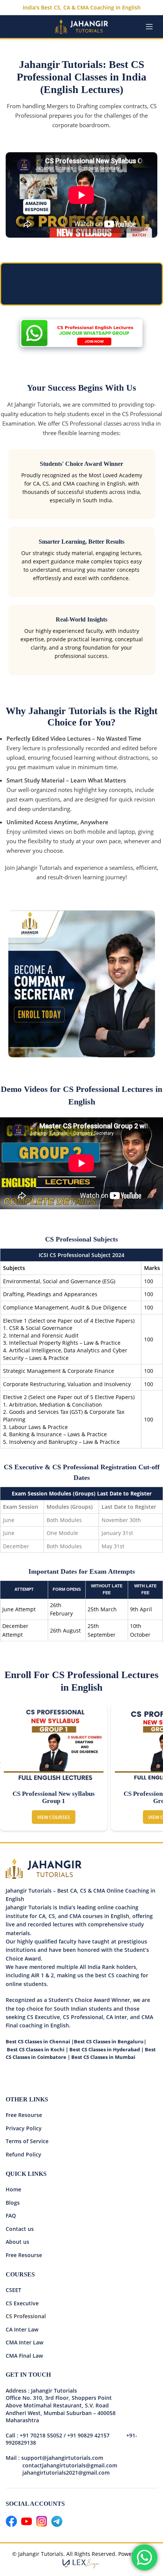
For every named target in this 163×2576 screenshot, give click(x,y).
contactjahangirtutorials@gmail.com (70, 2465)
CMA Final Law (24, 2356)
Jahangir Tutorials (37, 404)
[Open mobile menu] (149, 27)
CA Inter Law (22, 2329)
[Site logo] (81, 26)
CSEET (13, 2290)
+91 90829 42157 (88, 2435)
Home (13, 2189)
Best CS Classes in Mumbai (103, 2057)
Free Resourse (24, 2115)
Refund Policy (24, 2154)
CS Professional (26, 2316)
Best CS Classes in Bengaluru (109, 2041)
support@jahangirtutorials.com (62, 2458)
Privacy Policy (24, 2128)
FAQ (11, 2216)
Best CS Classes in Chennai (38, 2041)
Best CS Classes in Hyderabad (105, 2049)
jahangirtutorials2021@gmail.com (58, 2473)
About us (17, 2242)
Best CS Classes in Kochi (36, 2049)
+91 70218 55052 (41, 2435)
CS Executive (22, 2303)
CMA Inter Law (24, 2342)
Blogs (13, 2203)
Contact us (20, 2229)
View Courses (54, 1817)
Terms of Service (27, 2141)
